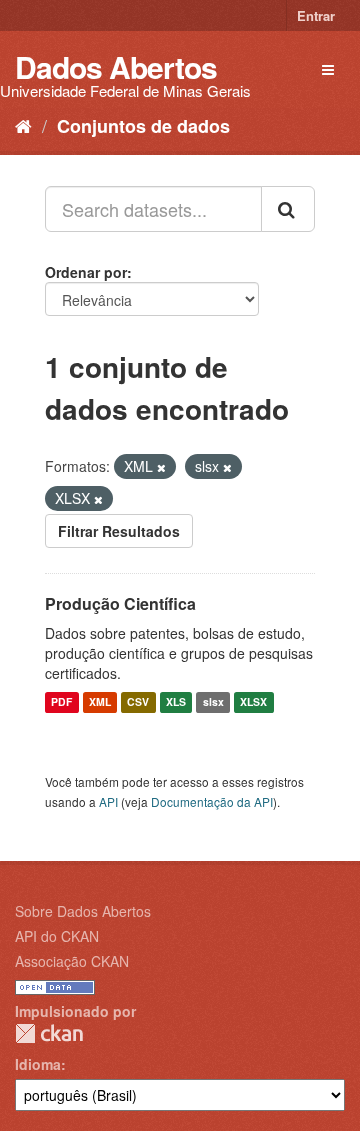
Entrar (316, 15)
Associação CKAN (72, 961)
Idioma (38, 1064)
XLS (176, 702)
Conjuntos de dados (143, 126)
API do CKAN (57, 936)
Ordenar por (86, 272)
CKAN (49, 1033)
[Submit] (288, 209)
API (108, 801)
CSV (138, 702)
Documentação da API (212, 801)
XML (100, 702)
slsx (213, 702)
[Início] (23, 125)
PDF (61, 702)
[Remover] (161, 467)
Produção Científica (120, 603)
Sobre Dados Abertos (83, 911)
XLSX (253, 702)
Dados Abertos (116, 66)
